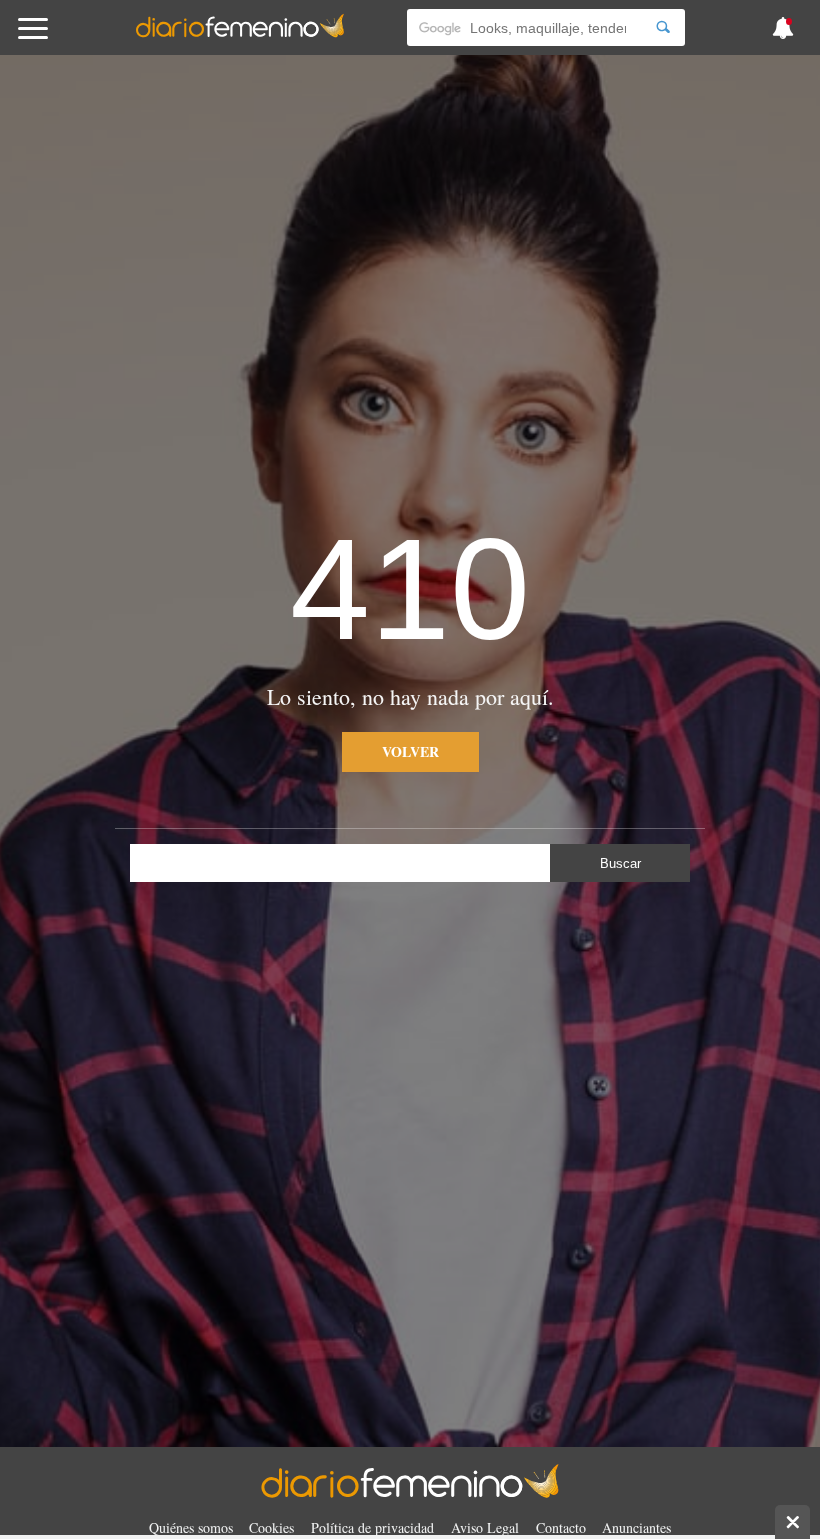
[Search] (663, 27)
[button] (82, 37)
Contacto (561, 1527)
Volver (410, 751)
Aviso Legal (485, 1527)
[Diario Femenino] (240, 34)
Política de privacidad (372, 1527)
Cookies (271, 1527)
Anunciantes (636, 1527)
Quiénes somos (191, 1527)
